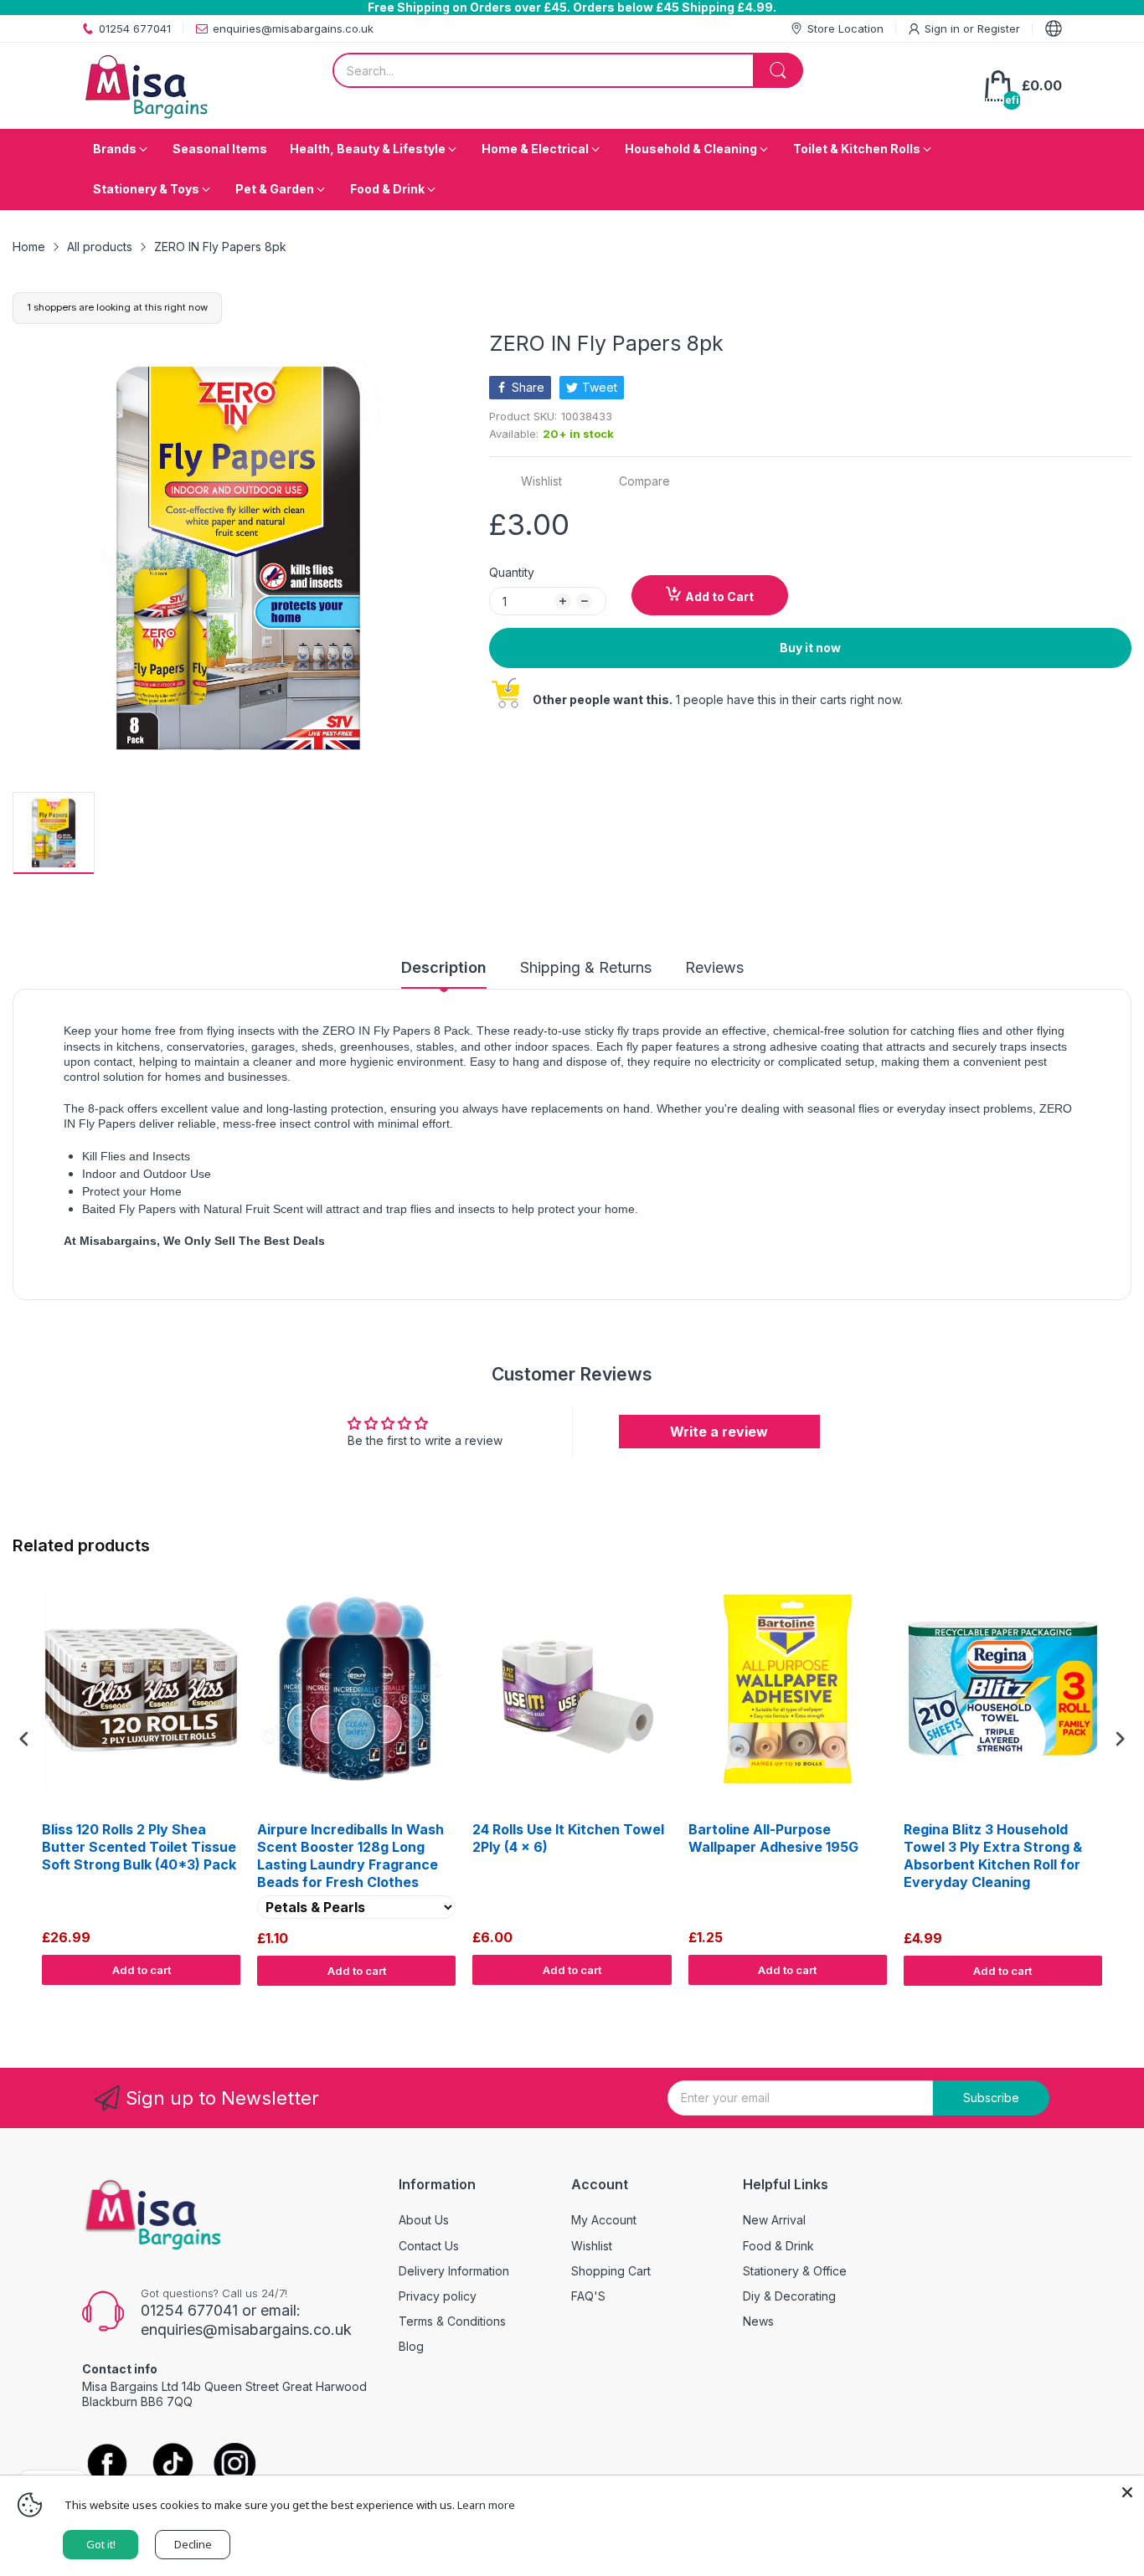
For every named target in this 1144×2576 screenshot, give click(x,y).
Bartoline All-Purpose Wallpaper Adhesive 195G (773, 1838)
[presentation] (24, 1738)
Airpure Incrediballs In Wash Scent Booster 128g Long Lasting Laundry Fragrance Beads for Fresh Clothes (350, 1855)
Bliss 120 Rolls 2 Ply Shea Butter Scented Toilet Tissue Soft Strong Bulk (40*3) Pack (139, 1847)
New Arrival (774, 2220)
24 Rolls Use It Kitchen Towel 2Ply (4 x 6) (568, 1838)
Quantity (512, 572)
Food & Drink (778, 2246)
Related (1112, 2002)
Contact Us (429, 2246)
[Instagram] (235, 2465)
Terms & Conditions (452, 2321)
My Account (604, 2220)
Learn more (486, 2505)
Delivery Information (454, 2271)
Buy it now (810, 648)
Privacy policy (438, 2296)
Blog (411, 2346)
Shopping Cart (611, 2271)
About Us (424, 2220)
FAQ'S (588, 2296)
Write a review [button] (719, 1432)
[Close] (1127, 2492)
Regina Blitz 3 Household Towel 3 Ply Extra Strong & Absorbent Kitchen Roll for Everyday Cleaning (993, 1855)
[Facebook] (107, 2465)
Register (999, 28)
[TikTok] (172, 2465)
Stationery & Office (795, 2271)
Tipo (1077, 2002)
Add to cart (142, 1970)
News (758, 2321)
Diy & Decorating (789, 2296)
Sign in (944, 28)
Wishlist (592, 2246)
